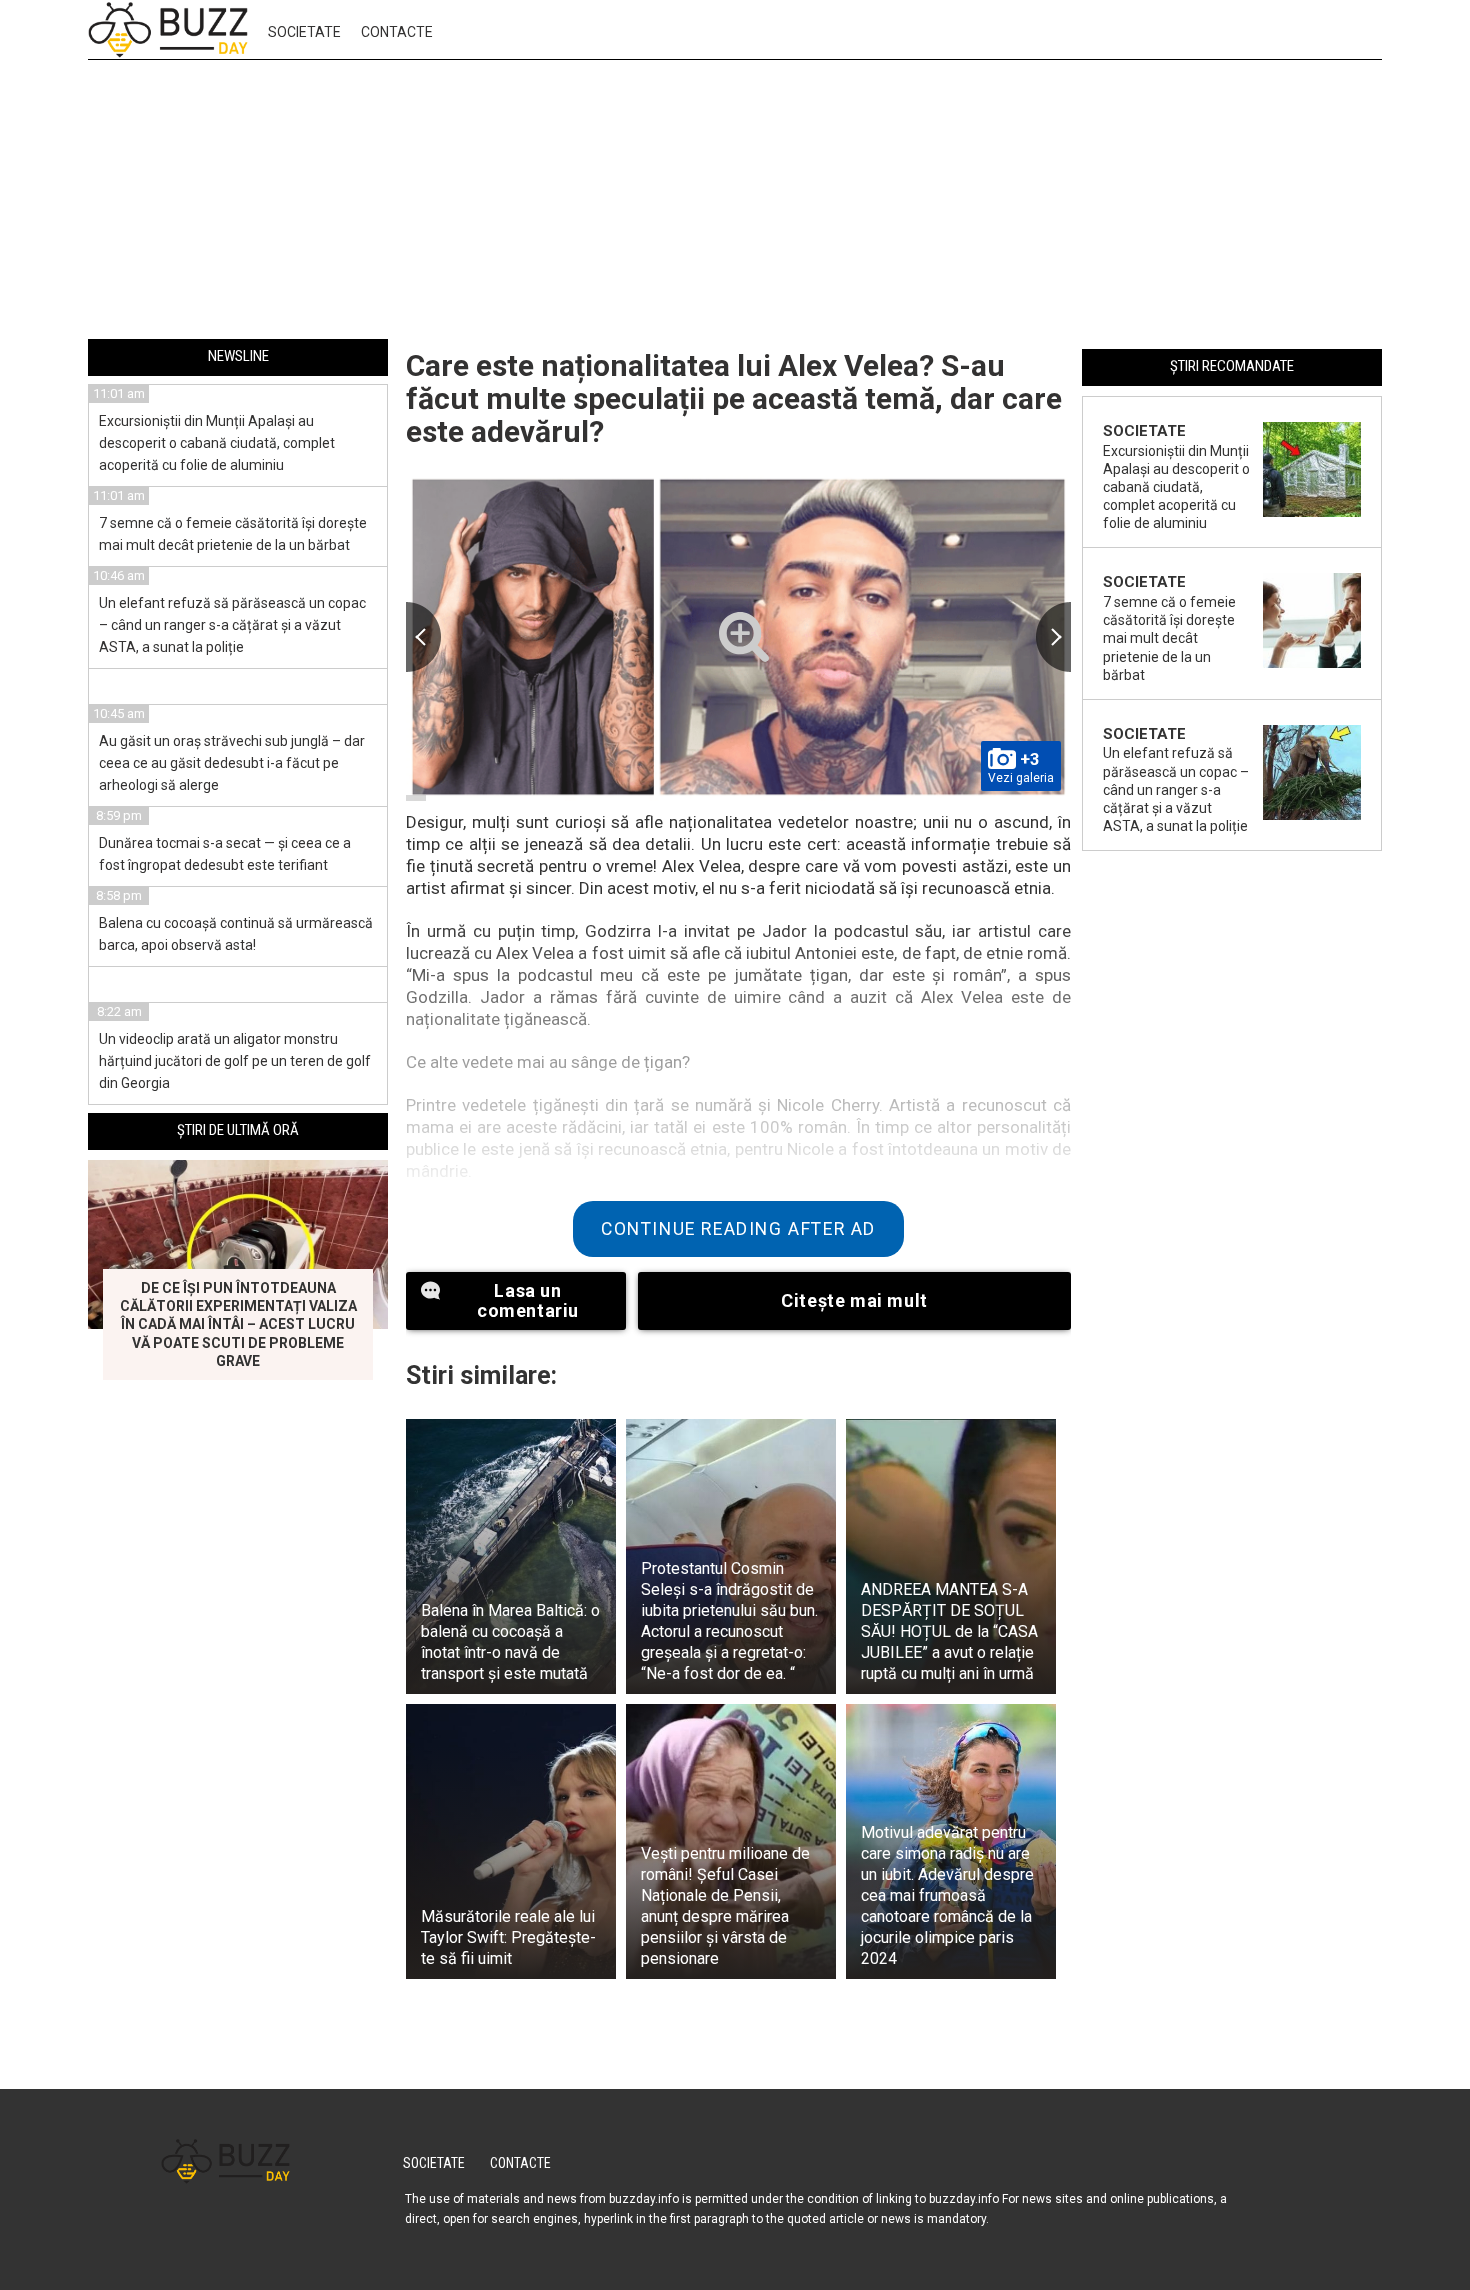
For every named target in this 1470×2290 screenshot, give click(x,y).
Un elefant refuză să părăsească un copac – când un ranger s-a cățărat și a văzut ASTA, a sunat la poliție (232, 625)
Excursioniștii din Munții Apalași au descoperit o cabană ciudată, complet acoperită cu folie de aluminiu (217, 443)
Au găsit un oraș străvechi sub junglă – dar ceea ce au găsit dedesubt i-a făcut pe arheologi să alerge (232, 763)
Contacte (397, 32)
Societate (304, 32)
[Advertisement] (735, 203)
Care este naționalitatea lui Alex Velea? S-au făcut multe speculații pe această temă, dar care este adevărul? (734, 398)
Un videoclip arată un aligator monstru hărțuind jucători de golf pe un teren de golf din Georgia (235, 1061)
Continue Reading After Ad (738, 1229)
